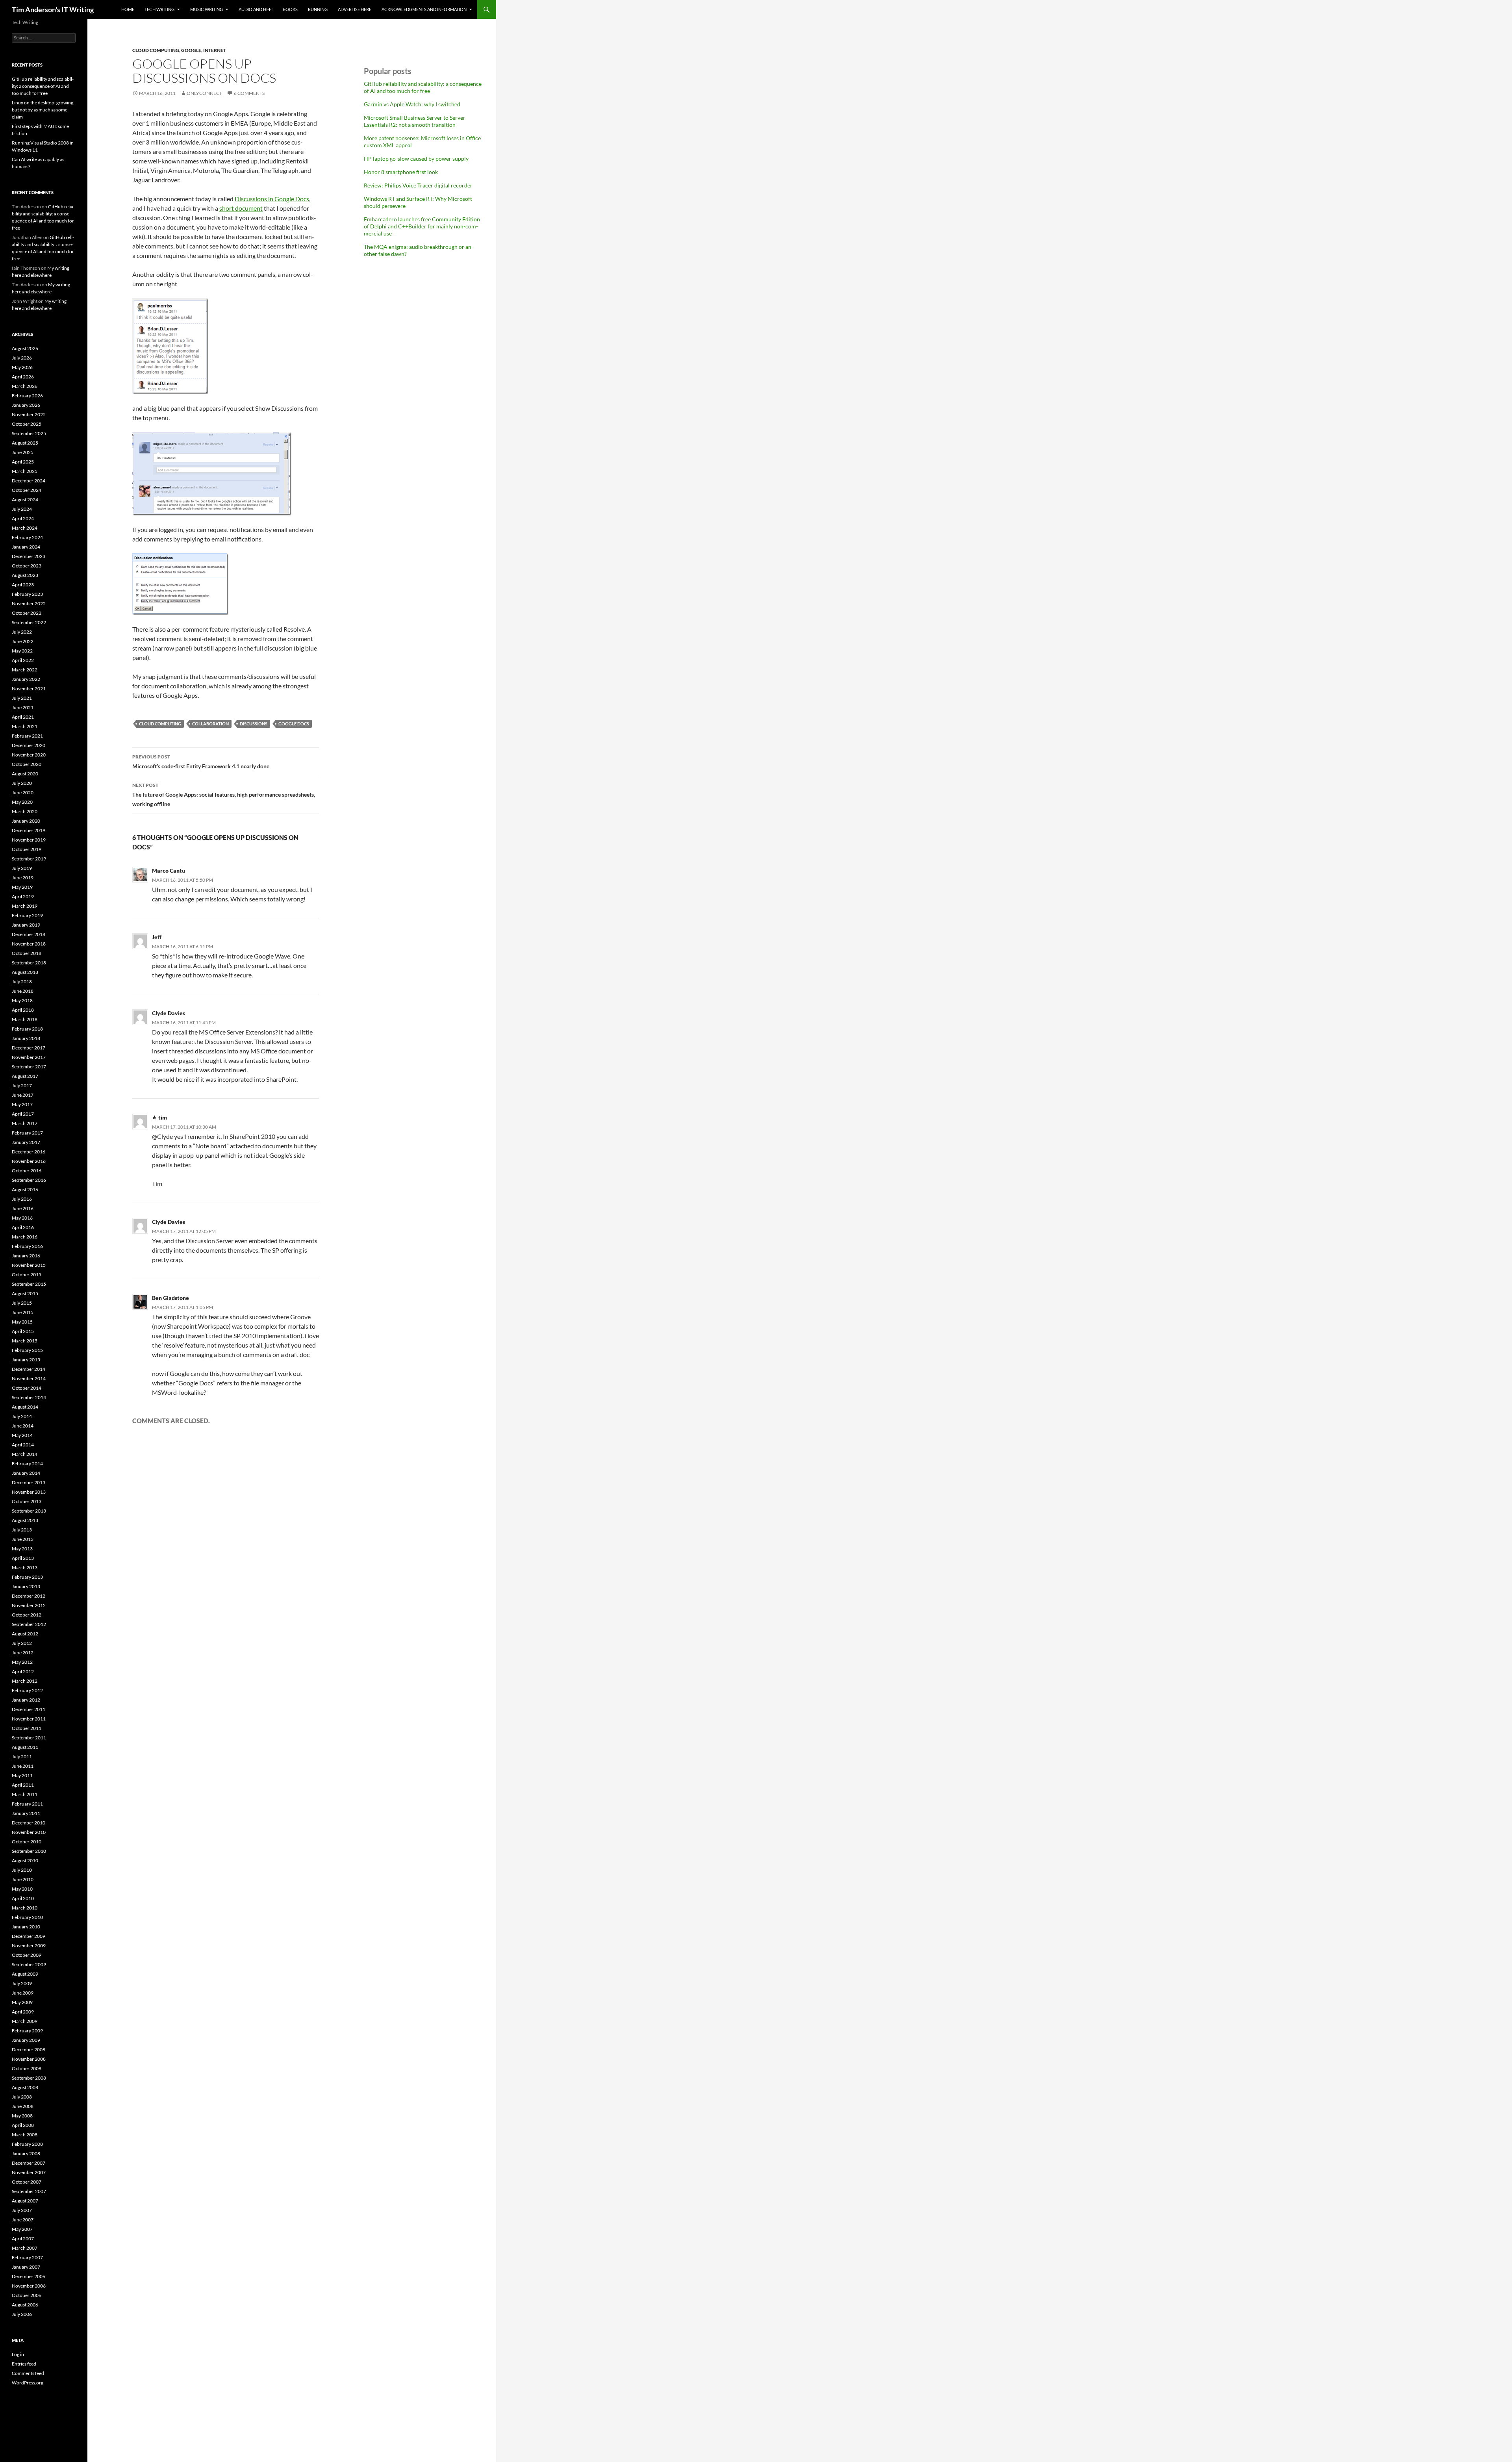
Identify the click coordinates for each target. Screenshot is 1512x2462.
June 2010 (23, 1879)
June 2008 (23, 2106)
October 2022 (27, 613)
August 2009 (25, 1974)
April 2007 (23, 2239)
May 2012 (22, 1662)
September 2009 (29, 1964)
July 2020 (22, 783)
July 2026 (22, 358)
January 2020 (26, 821)
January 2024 (26, 547)
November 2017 (29, 1057)
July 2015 (22, 1303)
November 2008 (29, 2059)
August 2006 (25, 2305)
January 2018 (26, 1038)
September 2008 (29, 2078)
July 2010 (22, 1870)
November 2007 (29, 2172)
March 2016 (25, 1237)
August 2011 (25, 1747)
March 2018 (25, 1019)
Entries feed (24, 2364)
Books (290, 9)
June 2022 (23, 641)
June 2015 (23, 1312)
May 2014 (22, 1435)
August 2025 (25, 443)
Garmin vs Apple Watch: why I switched (412, 104)
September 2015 (29, 1284)
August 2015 (25, 1293)
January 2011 (26, 1813)
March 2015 (25, 1341)
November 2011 (29, 1719)
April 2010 (23, 1898)
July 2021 (22, 698)
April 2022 (23, 660)
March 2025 (25, 471)
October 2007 (27, 2182)
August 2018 (25, 972)
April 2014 (23, 1445)
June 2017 (23, 1095)
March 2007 (25, 2248)
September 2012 (29, 1624)
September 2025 (29, 433)
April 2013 (23, 1558)
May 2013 (22, 1549)
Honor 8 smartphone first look (401, 172)
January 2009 (26, 2040)
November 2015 (29, 1265)
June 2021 (23, 707)
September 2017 (29, 1067)
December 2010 (29, 1823)
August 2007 (25, 2201)
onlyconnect (204, 93)
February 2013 (27, 1577)
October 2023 (27, 566)
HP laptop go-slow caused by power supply (416, 159)
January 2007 (26, 2267)
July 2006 (22, 2314)
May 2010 (22, 1889)
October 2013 (27, 1501)
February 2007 (27, 2257)
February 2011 (27, 1804)
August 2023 (25, 575)
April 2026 (23, 377)
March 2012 (25, 1681)
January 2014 (26, 1473)
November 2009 (29, 1946)
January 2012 (26, 1700)
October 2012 (27, 1615)
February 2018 (27, 1029)
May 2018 (22, 1000)
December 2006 (29, 2276)
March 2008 (25, 2135)
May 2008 (22, 2116)
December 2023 (29, 556)
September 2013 (29, 1511)
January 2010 (26, 1927)
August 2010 (25, 1860)
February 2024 (27, 537)
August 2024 (25, 500)
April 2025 (23, 462)
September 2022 (29, 622)
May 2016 (22, 1218)
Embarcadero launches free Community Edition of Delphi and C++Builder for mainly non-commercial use (422, 226)
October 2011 (27, 1728)
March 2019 (25, 906)
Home (128, 9)
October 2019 (27, 849)
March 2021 (25, 726)
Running (318, 9)
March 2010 (25, 1908)
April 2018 (23, 1010)
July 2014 (22, 1416)
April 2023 (23, 585)
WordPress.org (28, 2383)
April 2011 (23, 1785)
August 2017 (25, 1076)
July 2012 (22, 1643)
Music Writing (207, 9)
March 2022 (25, 670)
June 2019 (23, 878)
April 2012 (23, 1671)
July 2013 (22, 1530)
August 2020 (25, 774)
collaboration (210, 724)
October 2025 (27, 424)
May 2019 (22, 887)
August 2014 (25, 1407)
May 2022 (22, 651)
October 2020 (27, 764)
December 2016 (29, 1152)
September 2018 (29, 963)
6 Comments (249, 93)
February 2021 (27, 736)
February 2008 (27, 2144)
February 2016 (27, 1246)
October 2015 (27, 1275)
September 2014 (29, 1397)
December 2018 (29, 934)
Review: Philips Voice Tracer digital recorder (418, 185)
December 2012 (29, 1596)
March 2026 (25, 386)
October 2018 (27, 953)
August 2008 (25, 2087)
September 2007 (29, 2191)
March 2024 (25, 528)
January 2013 (26, 1586)
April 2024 (23, 518)
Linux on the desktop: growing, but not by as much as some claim (43, 110)
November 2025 (29, 414)
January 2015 (26, 1360)
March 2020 (25, 811)
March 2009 (25, 2021)
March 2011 (25, 1794)
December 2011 (29, 1709)
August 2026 (25, 348)
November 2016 (29, 1161)
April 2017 (23, 1114)
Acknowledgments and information (424, 9)
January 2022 (26, 679)
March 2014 (25, 1454)
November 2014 (29, 1378)
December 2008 (29, 2050)
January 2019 (26, 925)
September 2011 (29, 1738)
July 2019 (22, 868)
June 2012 (23, 1653)
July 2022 (22, 632)
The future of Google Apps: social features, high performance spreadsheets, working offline (224, 795)
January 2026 (26, 405)
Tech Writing (159, 9)
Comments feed (28, 2373)
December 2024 (29, 481)
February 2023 (27, 594)
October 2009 (27, 1955)
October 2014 (27, 1388)
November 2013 (29, 1492)
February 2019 (27, 915)
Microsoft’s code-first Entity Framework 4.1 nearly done (201, 762)
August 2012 (25, 1634)
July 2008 (22, 2097)
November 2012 (29, 1605)
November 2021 (29, 689)
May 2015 (22, 1322)
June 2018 (23, 991)
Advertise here (355, 9)
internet (215, 50)
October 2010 (27, 1842)
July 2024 (22, 509)
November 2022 (29, 603)
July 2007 (22, 2210)
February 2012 (27, 1690)
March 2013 (25, 1567)
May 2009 (22, 2002)
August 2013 (25, 1520)
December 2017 (29, 1048)
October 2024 (27, 490)
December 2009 (29, 1936)
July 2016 (22, 1199)
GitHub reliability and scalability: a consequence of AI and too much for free (423, 87)
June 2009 (23, 1993)
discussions (254, 724)
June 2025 (23, 452)
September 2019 (29, 859)
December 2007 (29, 2163)
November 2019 (29, 840)
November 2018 (29, 944)
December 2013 (29, 1482)
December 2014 (29, 1369)
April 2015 (23, 1331)
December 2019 (29, 830)
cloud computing (156, 50)
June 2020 (23, 793)
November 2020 (29, 755)
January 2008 (26, 2153)
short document (241, 208)
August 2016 (25, 1189)
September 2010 (29, 1851)
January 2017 (26, 1142)
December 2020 (29, 745)
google (191, 50)
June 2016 (23, 1208)
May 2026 (22, 367)
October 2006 (27, 2295)
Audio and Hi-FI (256, 9)
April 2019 (23, 896)
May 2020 (22, 802)
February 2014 (27, 1464)
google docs (294, 724)
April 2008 (23, 2125)
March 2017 (25, 1123)
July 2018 (22, 982)
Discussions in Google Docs (272, 199)
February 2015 (27, 1350)
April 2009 (23, 2012)
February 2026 (27, 396)
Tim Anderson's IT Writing (53, 9)
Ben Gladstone (170, 1298)
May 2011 (22, 1775)
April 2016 (23, 1227)
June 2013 (23, 1539)
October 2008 (27, 2068)
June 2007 (23, 2220)
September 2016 (29, 1180)
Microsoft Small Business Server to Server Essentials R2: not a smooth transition (415, 121)
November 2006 (29, 2286)
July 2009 (22, 1983)
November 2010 (29, 1832)
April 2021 (23, 717)
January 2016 (26, 1256)
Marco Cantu (169, 870)
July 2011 (22, 1757)
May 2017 (22, 1104)
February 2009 (27, 2031)
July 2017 (22, 1085)
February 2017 (27, 1133)
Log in (18, 2354)
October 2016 (27, 1171)
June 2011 (23, 1766)
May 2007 (22, 2229)
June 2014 (23, 1426)
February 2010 (27, 1917)
